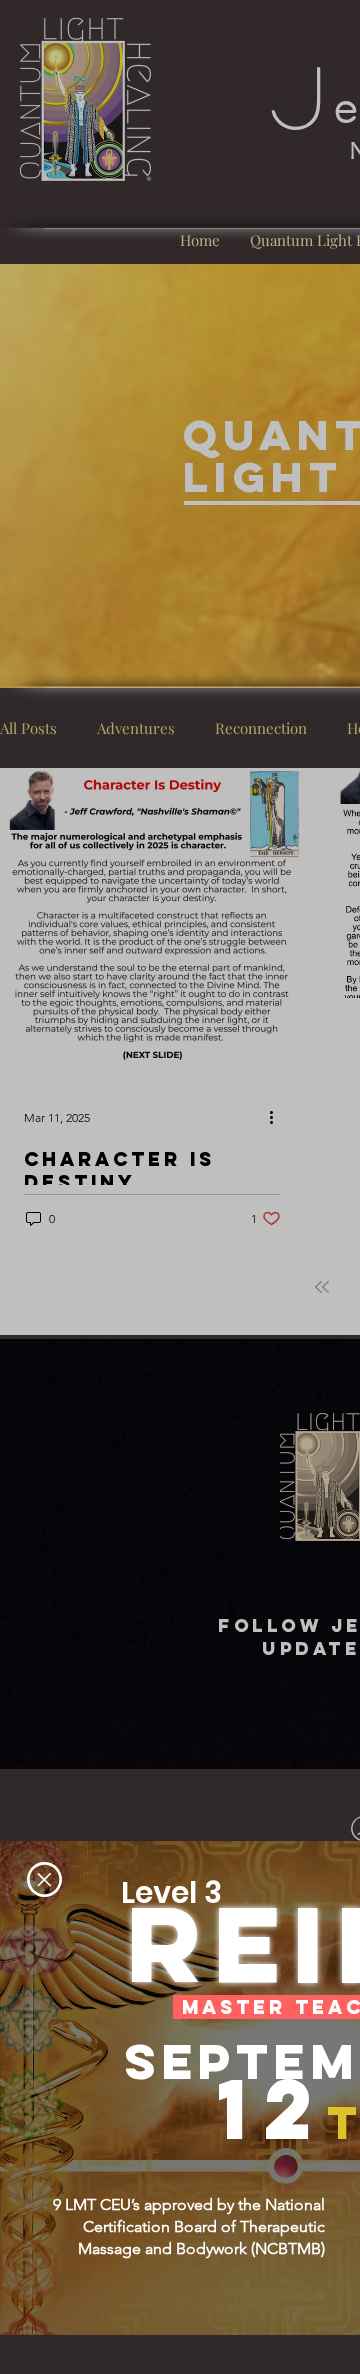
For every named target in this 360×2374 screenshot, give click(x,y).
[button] (44, 1879)
